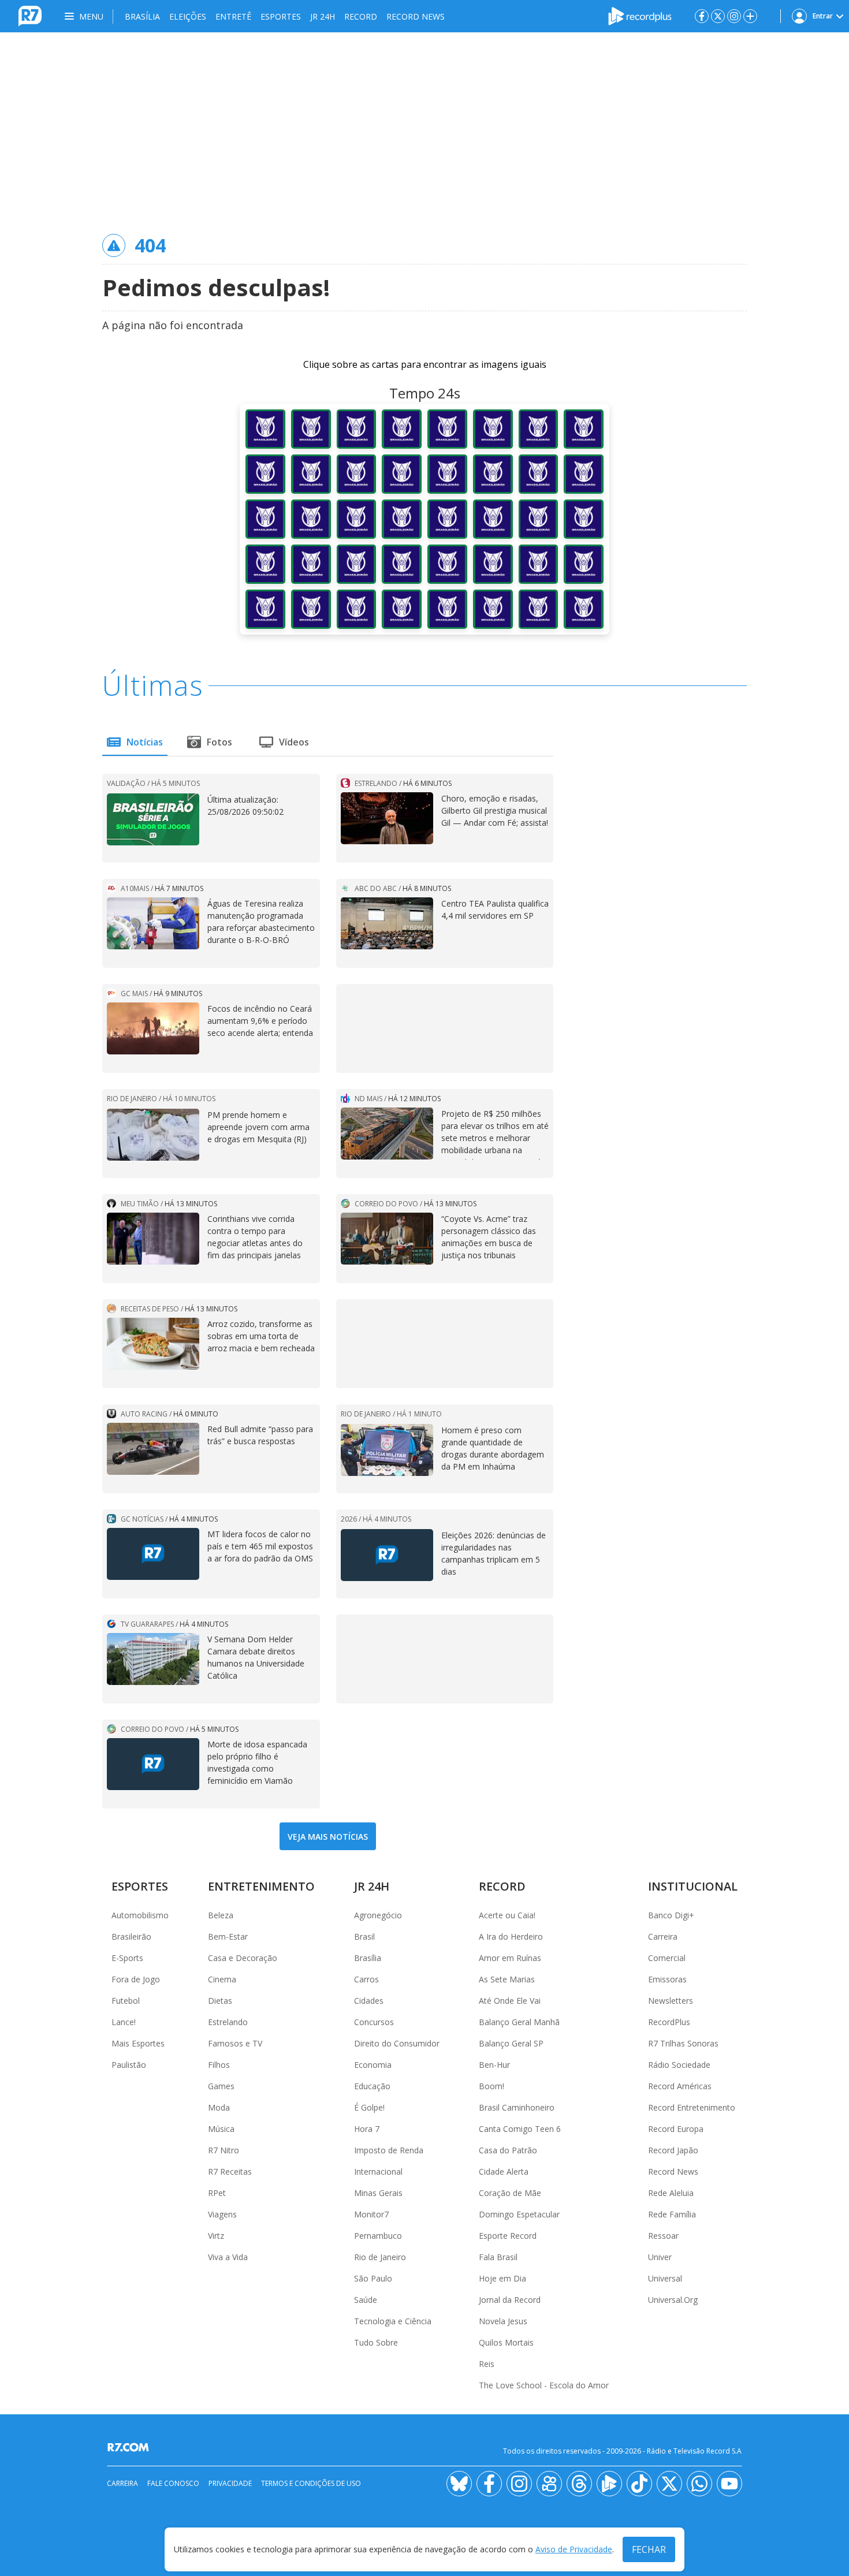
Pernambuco (378, 2236)
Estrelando (228, 2022)
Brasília (142, 16)
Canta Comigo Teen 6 (520, 2129)
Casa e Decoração (243, 1958)
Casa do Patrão (508, 2150)
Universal (665, 2278)
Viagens (222, 2214)
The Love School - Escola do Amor (544, 2385)
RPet (217, 2193)
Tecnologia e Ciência (393, 2321)
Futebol (126, 2001)
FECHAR (649, 2549)
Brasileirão (131, 1936)
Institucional (693, 1886)
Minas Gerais (378, 2193)
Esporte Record (508, 2236)
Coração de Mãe (510, 2193)
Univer (660, 2257)
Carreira (663, 1936)
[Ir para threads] (579, 2484)
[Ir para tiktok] (639, 2484)
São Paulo (373, 2278)
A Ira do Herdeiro (511, 1936)
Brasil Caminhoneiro (517, 2107)
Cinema (222, 1979)
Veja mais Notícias (328, 1837)
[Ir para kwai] (549, 2484)
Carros (366, 1979)
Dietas (220, 2001)
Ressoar (663, 2236)
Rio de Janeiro (380, 2257)
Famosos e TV (235, 2043)
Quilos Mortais (506, 2342)
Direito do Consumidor (397, 2043)
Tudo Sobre (376, 2342)
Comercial (667, 1958)
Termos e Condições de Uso (311, 2483)
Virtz (216, 2236)
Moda (219, 2107)
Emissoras (667, 1979)
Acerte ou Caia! (507, 1915)
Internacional (378, 2171)
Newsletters (671, 2001)
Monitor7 (371, 2214)
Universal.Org (673, 2300)
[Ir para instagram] (734, 16)
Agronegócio (378, 1915)
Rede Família (672, 2214)
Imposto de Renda (389, 2150)
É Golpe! (369, 2107)
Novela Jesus (503, 2321)
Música (221, 2129)
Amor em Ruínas (510, 1958)
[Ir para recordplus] (609, 2484)
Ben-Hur (494, 2065)
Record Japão (673, 2150)
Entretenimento (261, 1886)
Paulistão (129, 2065)
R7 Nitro (224, 2150)
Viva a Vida (228, 2257)
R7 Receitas (230, 2171)
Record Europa (676, 2129)
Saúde (366, 2300)
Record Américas (680, 2086)
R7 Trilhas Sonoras (683, 2043)
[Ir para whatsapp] (699, 2484)
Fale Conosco (173, 2483)
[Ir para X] (718, 16)
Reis (487, 2364)
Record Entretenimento (692, 2107)
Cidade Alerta (504, 2171)
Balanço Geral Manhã (519, 2022)
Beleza (221, 1915)
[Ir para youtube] (729, 2484)
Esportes (281, 16)
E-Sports (127, 1958)
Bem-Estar (228, 1936)
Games (221, 2086)
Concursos (374, 2022)
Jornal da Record (510, 2300)
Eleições (188, 16)
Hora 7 (367, 2129)
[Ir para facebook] (702, 16)
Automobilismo (140, 1915)
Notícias (145, 742)
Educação (372, 2086)
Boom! (491, 2086)
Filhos (219, 2065)
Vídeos (294, 742)
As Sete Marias (507, 1979)
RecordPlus (669, 2022)
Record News (416, 16)
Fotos (219, 742)
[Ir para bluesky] (459, 2484)
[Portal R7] (30, 15)
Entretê (233, 16)
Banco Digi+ (671, 1915)
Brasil (364, 1936)
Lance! (124, 2022)
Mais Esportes (138, 2043)
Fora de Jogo (136, 1979)
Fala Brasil (498, 2257)
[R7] (131, 2447)
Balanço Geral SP (511, 2043)
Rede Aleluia (671, 2193)
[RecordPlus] (640, 15)
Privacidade (230, 2483)
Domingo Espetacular (519, 2214)
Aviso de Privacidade (574, 2550)
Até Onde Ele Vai (510, 2001)
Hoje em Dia (502, 2278)
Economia (373, 2065)
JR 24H (323, 16)
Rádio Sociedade (679, 2065)
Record (361, 16)
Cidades (369, 2001)
